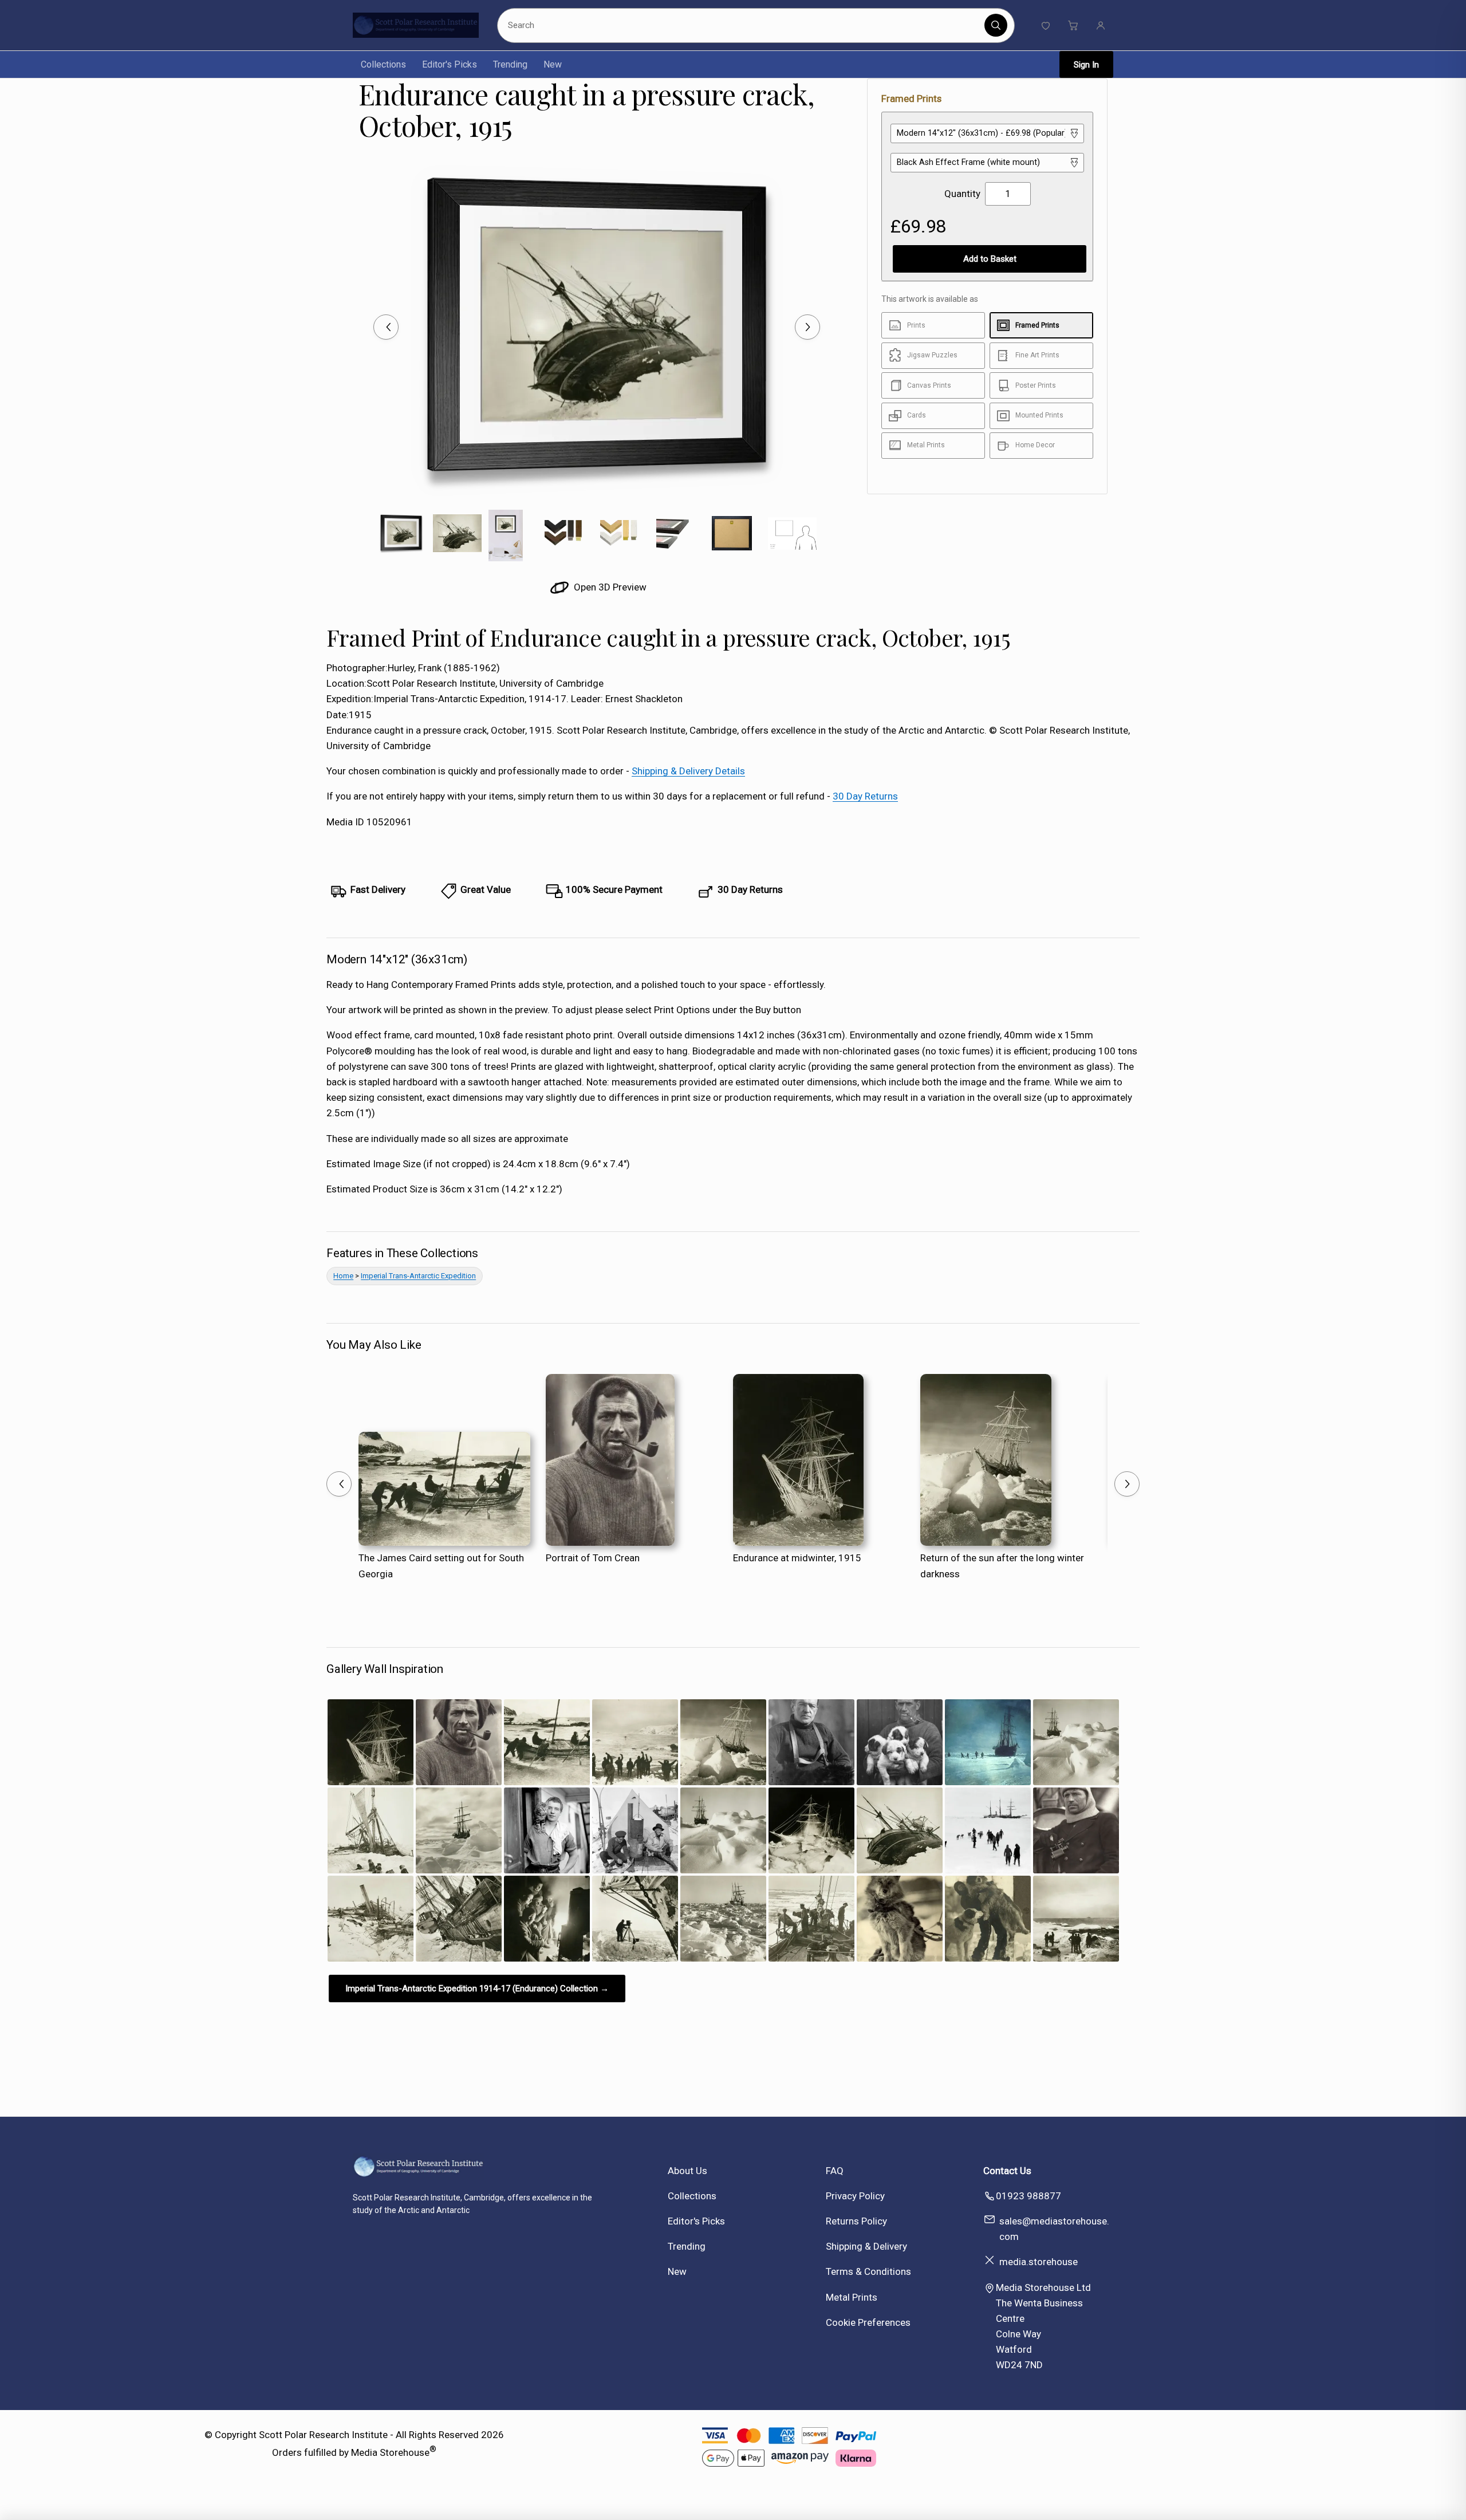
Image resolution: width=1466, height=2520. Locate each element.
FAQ (835, 2171)
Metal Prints (852, 2297)
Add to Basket (990, 259)
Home (343, 1276)
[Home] (416, 25)
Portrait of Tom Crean (593, 1558)
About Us (687, 2171)
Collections (383, 64)
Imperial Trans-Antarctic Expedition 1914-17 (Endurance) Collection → (477, 1989)
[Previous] (386, 327)
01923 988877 (1028, 2196)
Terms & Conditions (868, 2271)
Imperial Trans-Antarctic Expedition (418, 1276)
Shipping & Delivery (866, 2246)
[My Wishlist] (1046, 25)
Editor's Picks (450, 64)
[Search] (996, 25)
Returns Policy (856, 2221)
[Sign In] (1101, 25)
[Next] (807, 327)
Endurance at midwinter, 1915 (797, 1558)
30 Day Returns (865, 796)
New (553, 64)
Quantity (962, 194)
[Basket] (1073, 25)
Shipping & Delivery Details (688, 771)
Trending (510, 64)
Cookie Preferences (868, 2322)
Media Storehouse (390, 2452)
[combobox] (743, 25)
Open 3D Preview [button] (609, 587)
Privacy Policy (855, 2196)
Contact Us (1007, 2171)
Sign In (1086, 65)
